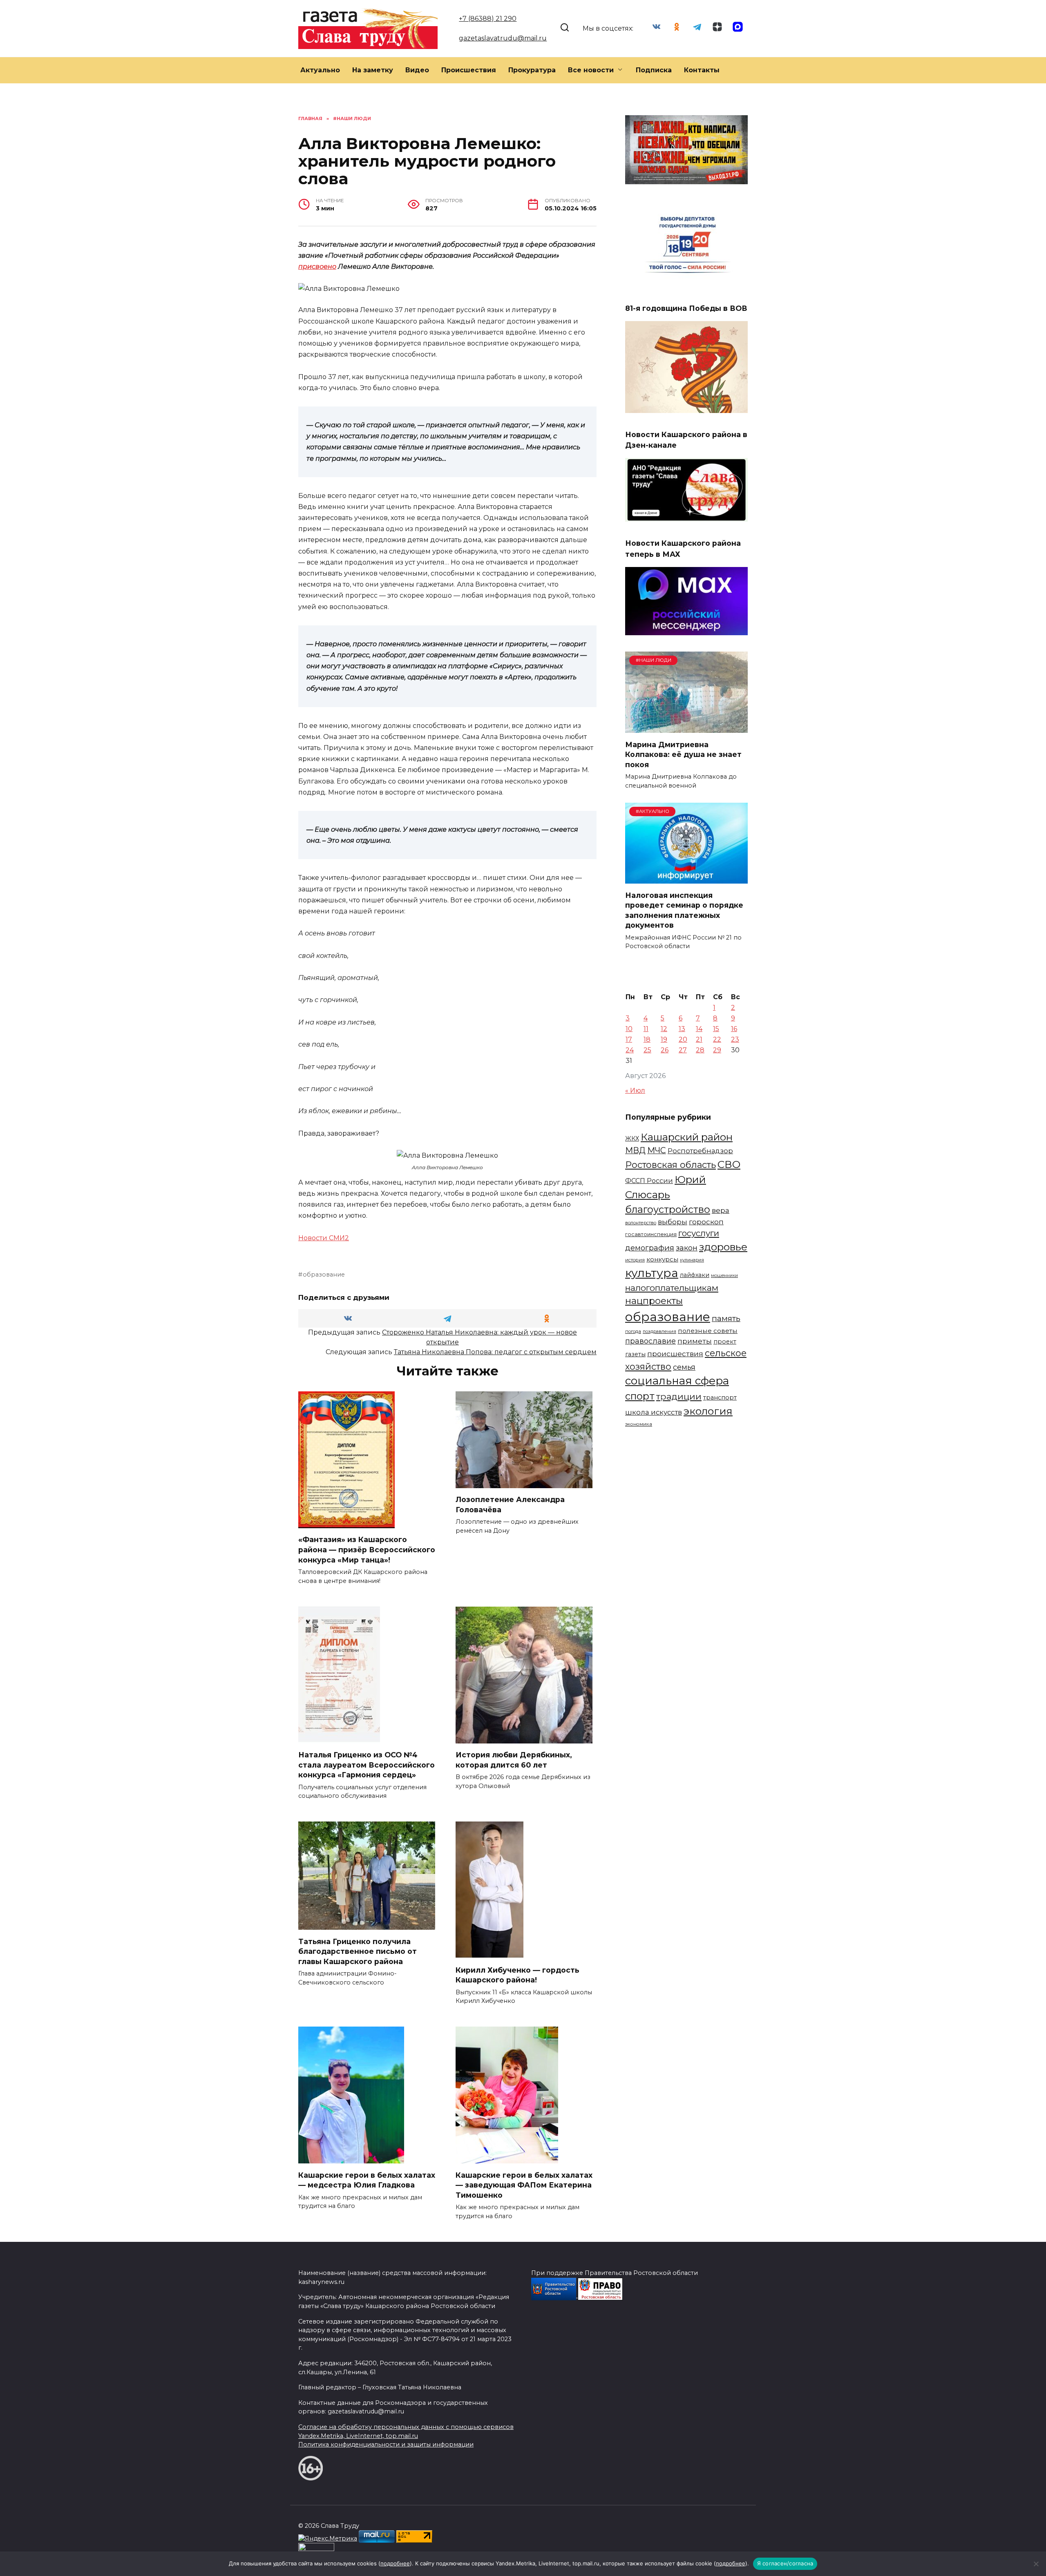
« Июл (635, 1090)
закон (687, 1248)
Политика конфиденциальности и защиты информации (386, 2444)
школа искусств (654, 1412)
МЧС (657, 1150)
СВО (729, 1164)
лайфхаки (695, 1275)
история (635, 1260)
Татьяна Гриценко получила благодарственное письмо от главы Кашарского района (358, 1951)
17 (629, 1039)
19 (664, 1039)
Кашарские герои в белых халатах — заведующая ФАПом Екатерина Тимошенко (524, 2185)
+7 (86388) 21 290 (488, 19)
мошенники (724, 1276)
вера (721, 1210)
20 (683, 1039)
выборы (673, 1222)
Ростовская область (671, 1165)
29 (717, 1050)
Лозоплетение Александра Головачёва (510, 1505)
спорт (640, 1396)
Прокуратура (532, 70)
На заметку (373, 70)
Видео (417, 70)
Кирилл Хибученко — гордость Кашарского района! (517, 1975)
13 (682, 1029)
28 (700, 1050)
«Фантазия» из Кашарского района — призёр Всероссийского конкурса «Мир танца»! (367, 1549)
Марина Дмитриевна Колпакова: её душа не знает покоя (683, 754)
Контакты (702, 70)
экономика (639, 1424)
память (726, 1318)
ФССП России (649, 1181)
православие (650, 1341)
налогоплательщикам (672, 1288)
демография (650, 1248)
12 (664, 1029)
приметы (695, 1341)
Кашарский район (687, 1137)
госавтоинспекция (651, 1234)
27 (683, 1050)
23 (735, 1039)
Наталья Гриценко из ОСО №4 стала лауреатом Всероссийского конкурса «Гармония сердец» (367, 1765)
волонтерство (641, 1223)
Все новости (591, 70)
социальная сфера (677, 1381)
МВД (635, 1150)
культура (652, 1273)
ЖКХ (632, 1138)
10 (629, 1029)
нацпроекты (654, 1301)
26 (665, 1050)
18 (647, 1039)
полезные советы (708, 1331)
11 (646, 1029)
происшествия (675, 1354)
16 (734, 1029)
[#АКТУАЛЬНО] (686, 878)
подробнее (395, 2563)
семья (684, 1367)
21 (699, 1039)
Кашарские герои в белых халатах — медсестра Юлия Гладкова (367, 2180)
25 (647, 1050)
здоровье (723, 1247)
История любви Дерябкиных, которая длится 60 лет (514, 1760)
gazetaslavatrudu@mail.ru (503, 38)
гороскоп (706, 1222)
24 (630, 1050)
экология (708, 1411)
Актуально (320, 70)
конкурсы (662, 1259)
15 (716, 1029)
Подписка (654, 70)
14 (699, 1029)
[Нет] (1036, 2564)
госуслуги (699, 1233)
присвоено (317, 267)
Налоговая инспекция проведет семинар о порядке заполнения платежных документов (684, 910)
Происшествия (469, 70)
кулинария (692, 1260)
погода (633, 1331)
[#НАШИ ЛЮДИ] (686, 728)
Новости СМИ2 (324, 1238)
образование (324, 1275)
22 (717, 1039)
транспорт (720, 1397)
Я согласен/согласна (785, 2563)
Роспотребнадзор (700, 1151)
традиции (679, 1396)
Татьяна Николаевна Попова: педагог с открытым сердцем (495, 1352)
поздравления (659, 1331)
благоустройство (668, 1209)
